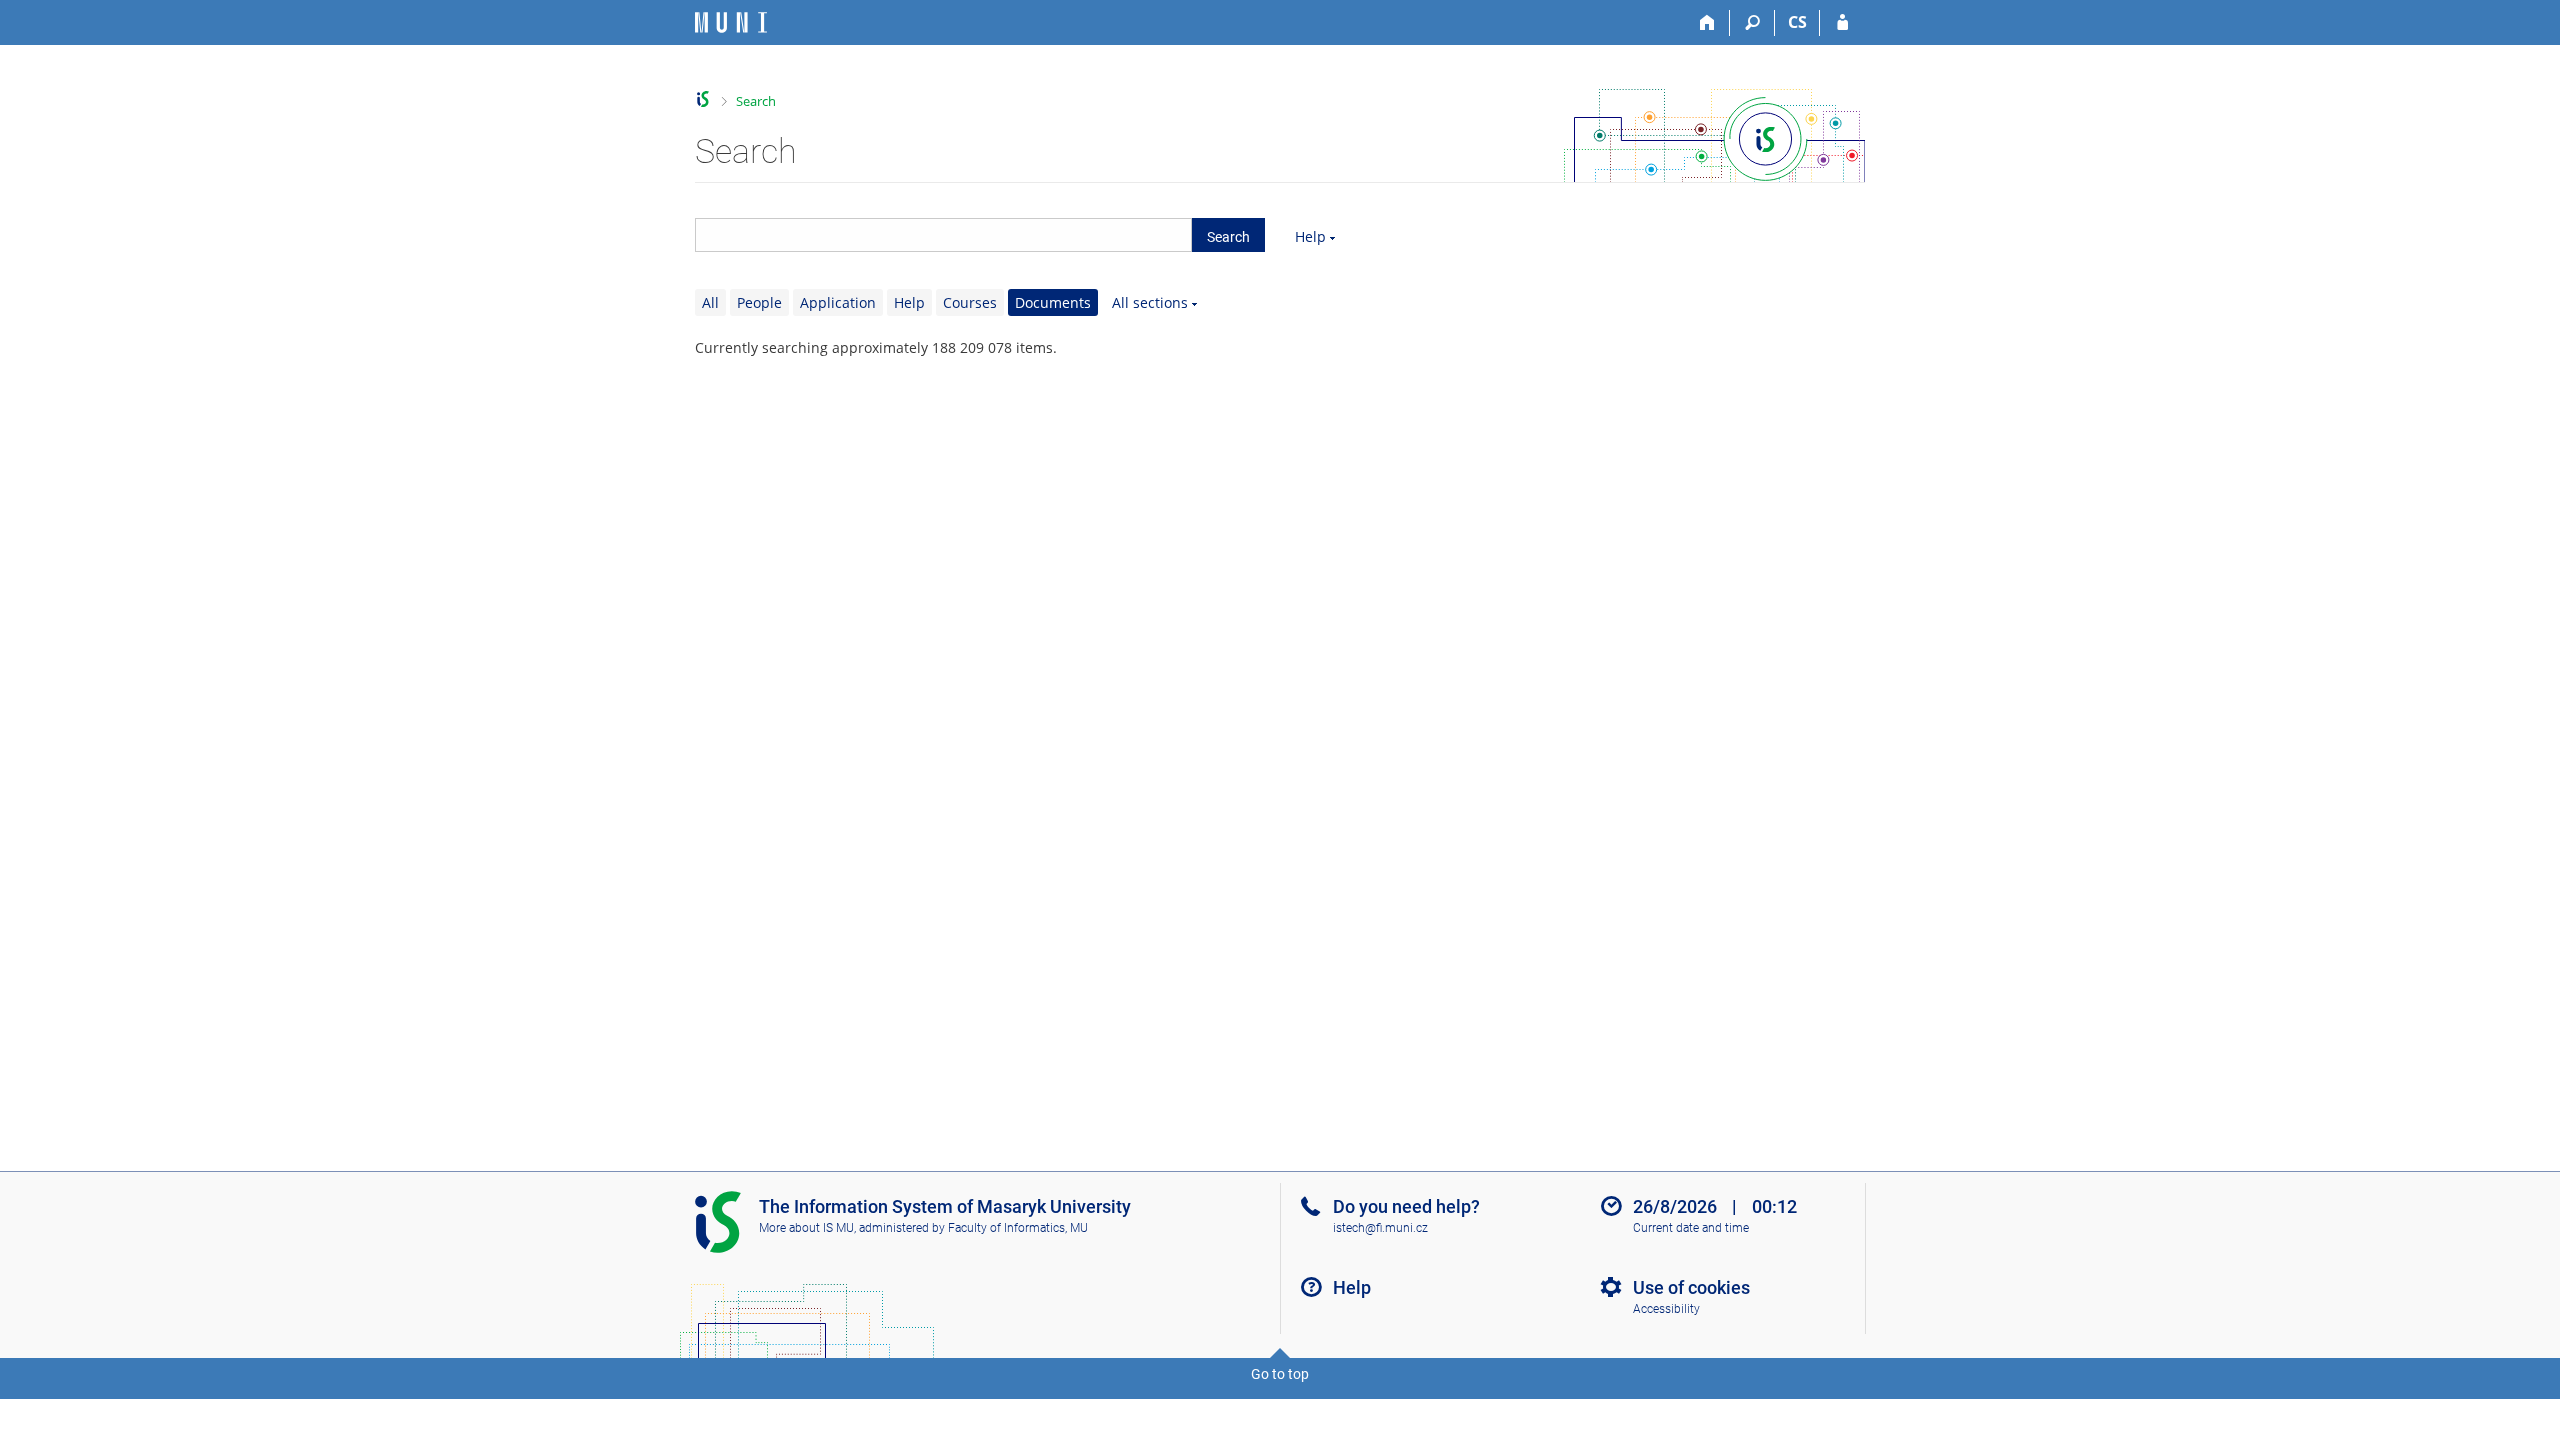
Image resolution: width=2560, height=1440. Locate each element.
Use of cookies (1691, 1287)
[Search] (1752, 23)
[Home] (1707, 23)
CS (1797, 22)
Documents (1053, 302)
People (759, 302)
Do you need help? (1406, 1206)
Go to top (1280, 1374)
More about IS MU (806, 1228)
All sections (1150, 302)
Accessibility (1666, 1309)
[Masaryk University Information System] (731, 22)
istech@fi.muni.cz (1380, 1228)
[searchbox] (943, 235)
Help (1310, 236)
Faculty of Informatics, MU (1018, 1228)
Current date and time (1691, 1228)
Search (756, 101)
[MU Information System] (703, 99)
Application (838, 302)
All (710, 302)
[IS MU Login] (1842, 23)
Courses (970, 302)
